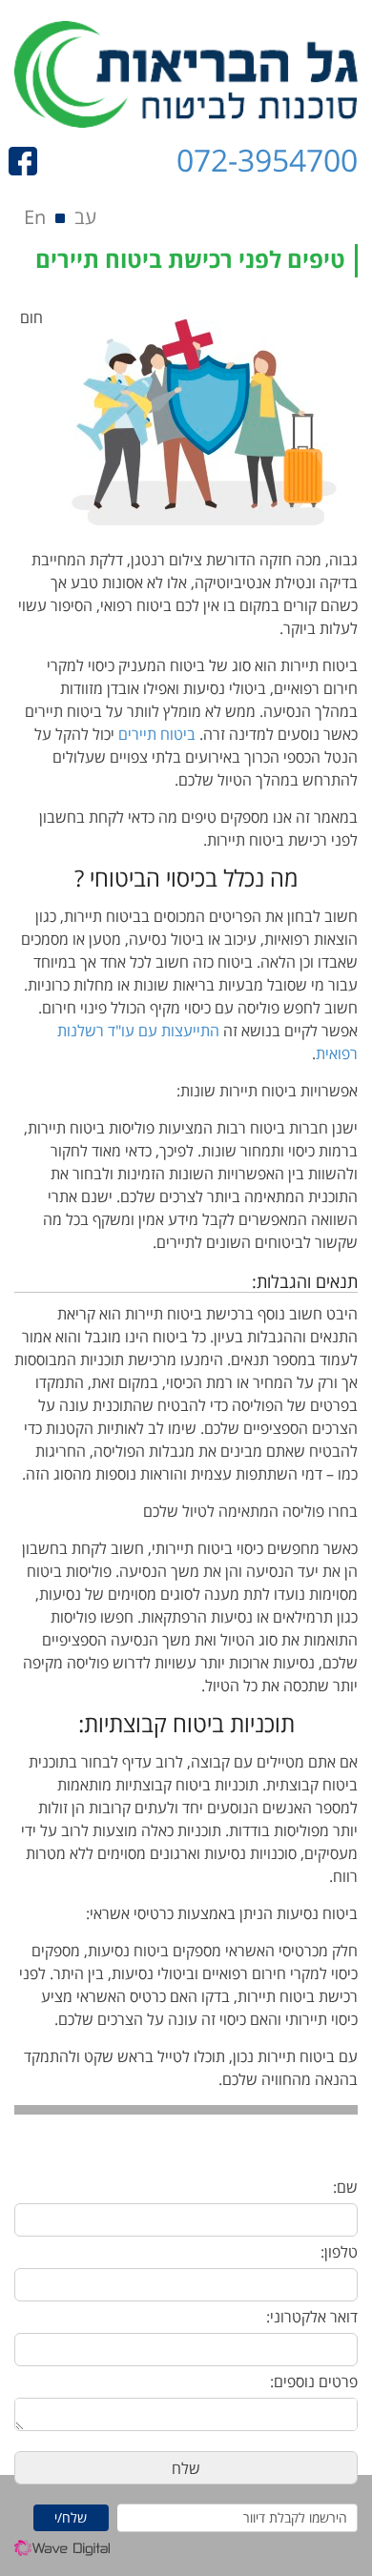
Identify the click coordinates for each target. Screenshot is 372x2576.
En (35, 217)
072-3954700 (267, 160)
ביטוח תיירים (157, 734)
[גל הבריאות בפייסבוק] (28, 161)
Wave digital (62, 2553)
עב (85, 217)
